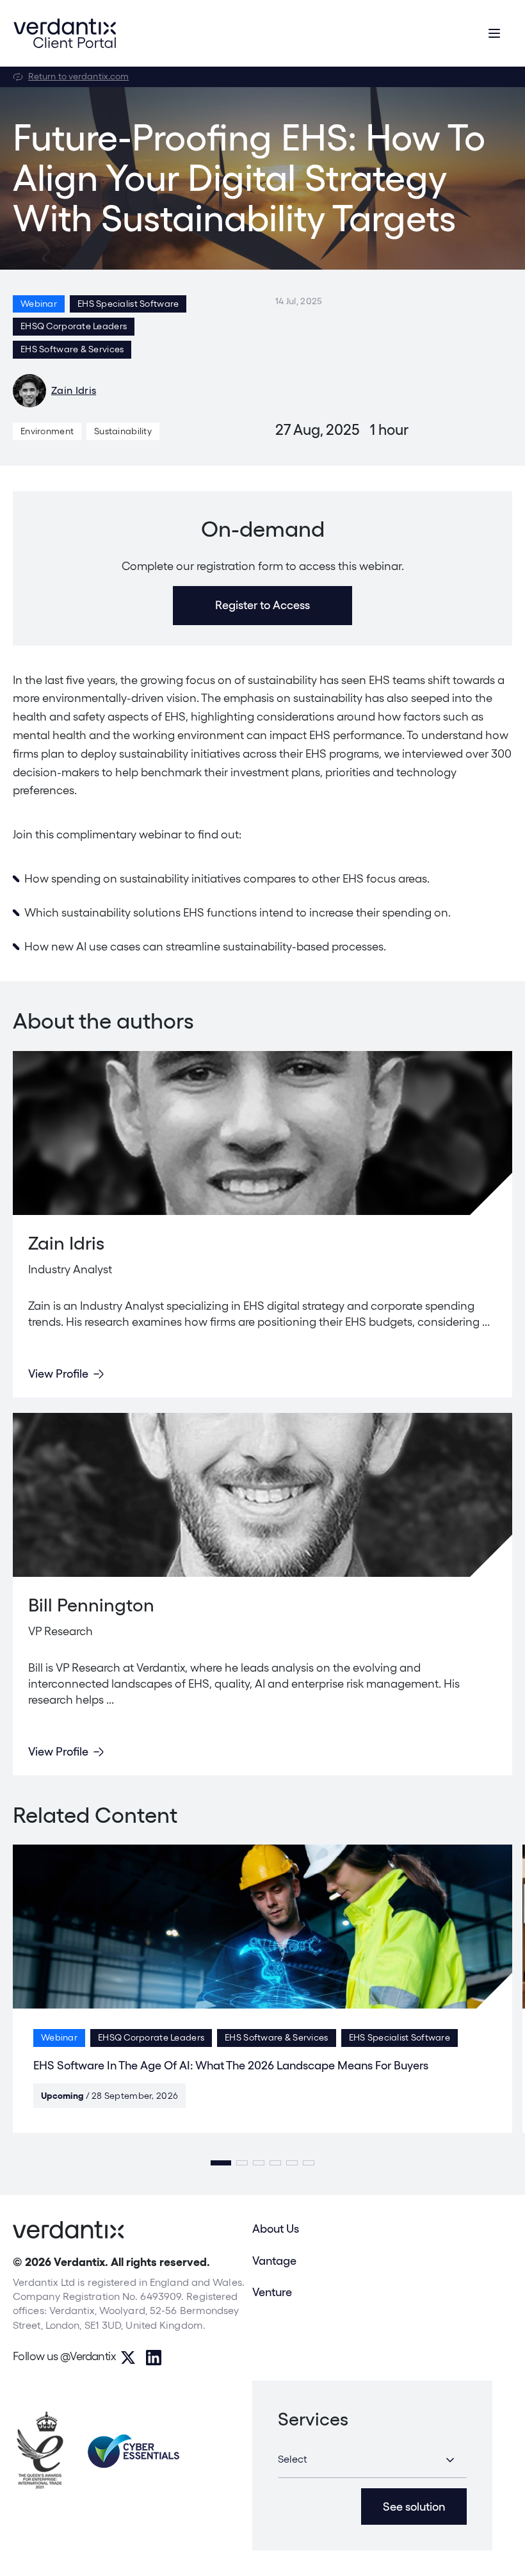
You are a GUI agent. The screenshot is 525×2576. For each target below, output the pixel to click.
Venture (272, 2292)
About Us (276, 2229)
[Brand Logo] (65, 33)
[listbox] (372, 2460)
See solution (414, 2507)
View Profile (58, 1374)
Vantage (274, 2261)
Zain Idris (74, 390)
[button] (221, 2163)
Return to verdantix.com (78, 76)
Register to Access (262, 605)
